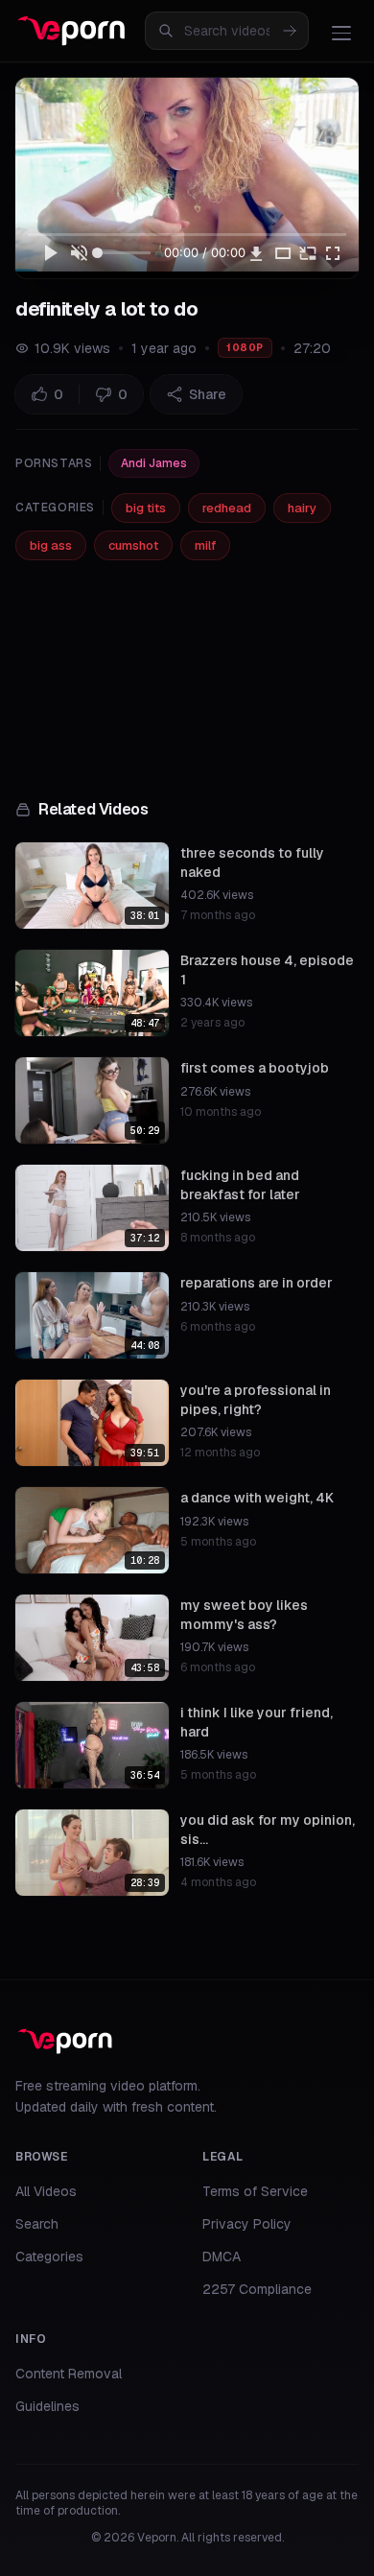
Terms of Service (255, 2191)
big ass (51, 545)
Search (37, 2224)
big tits (146, 508)
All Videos (46, 2191)
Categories (49, 2257)
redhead (227, 508)
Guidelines (47, 2406)
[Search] (290, 31)
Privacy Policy (247, 2224)
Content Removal (69, 2374)
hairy (302, 508)
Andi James (154, 463)
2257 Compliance (257, 2289)
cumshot (133, 545)
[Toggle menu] (341, 33)
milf (205, 545)
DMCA (222, 2257)
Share (208, 394)
